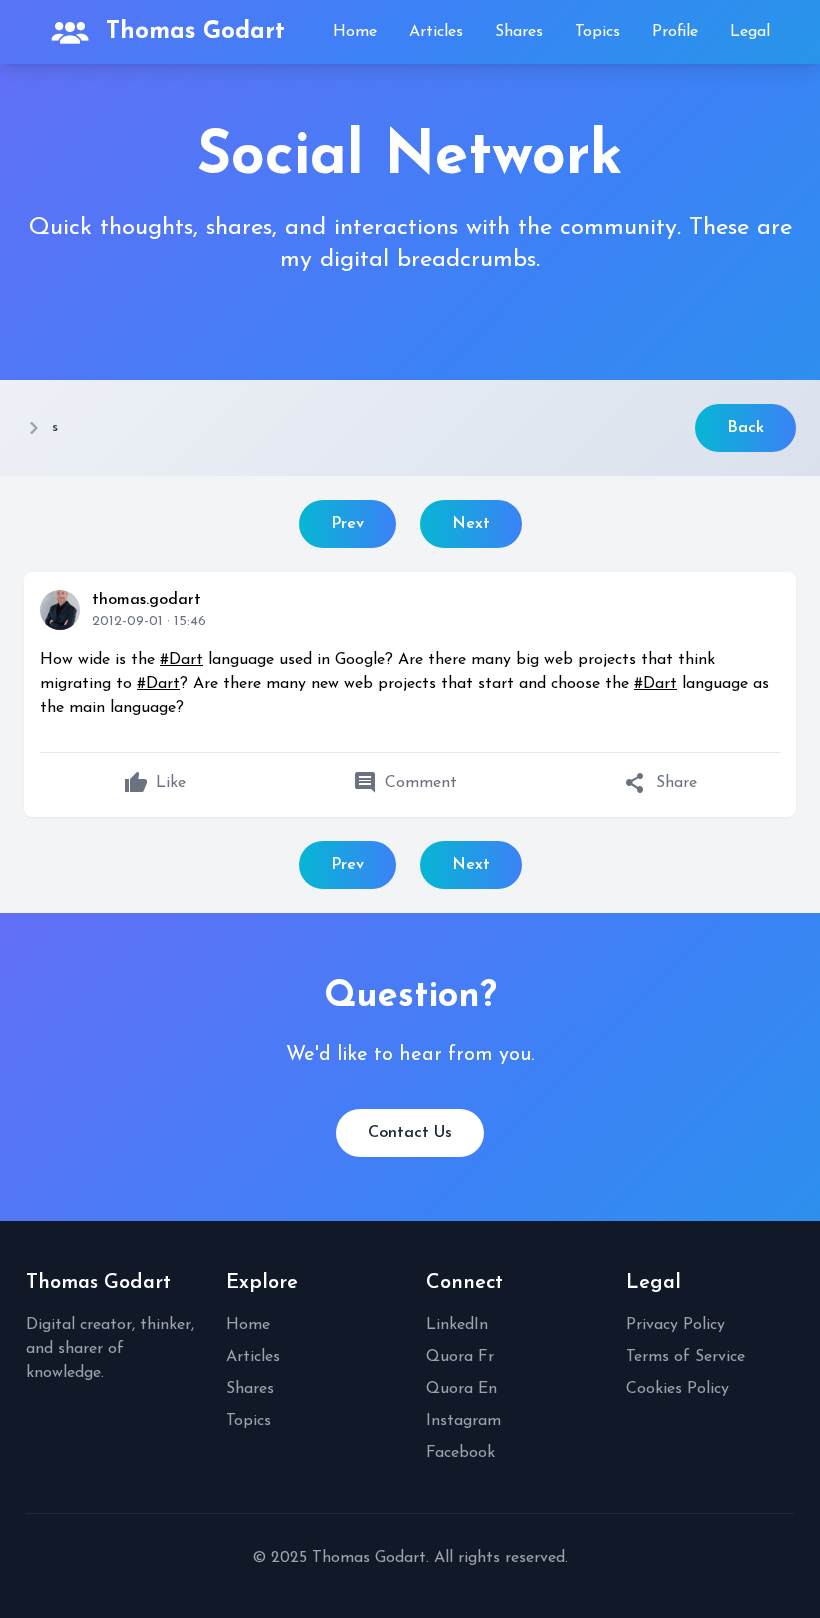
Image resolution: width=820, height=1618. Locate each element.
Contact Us (410, 1133)
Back (745, 428)
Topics (597, 32)
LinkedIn (457, 1325)
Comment (405, 783)
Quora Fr (460, 1357)
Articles (436, 32)
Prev (347, 524)
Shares (519, 32)
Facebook (460, 1453)
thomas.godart (146, 600)
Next (471, 524)
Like (155, 783)
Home (355, 32)
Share (660, 783)
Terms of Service (685, 1357)
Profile (675, 32)
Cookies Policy (677, 1389)
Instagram (463, 1421)
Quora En (461, 1389)
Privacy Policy (675, 1325)
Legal (750, 32)
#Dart (181, 660)
